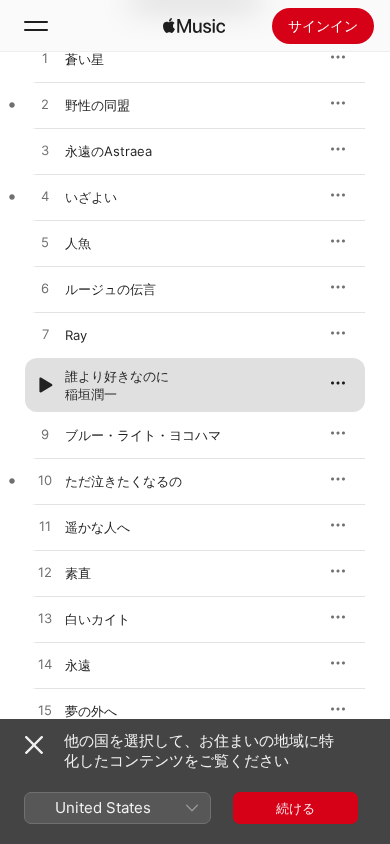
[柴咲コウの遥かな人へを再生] (45, 527)
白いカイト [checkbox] (97, 619)
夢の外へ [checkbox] (91, 711)
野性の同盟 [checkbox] (97, 105)
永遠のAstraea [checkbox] (108, 151)
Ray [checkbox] (76, 335)
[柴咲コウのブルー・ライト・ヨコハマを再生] (45, 435)
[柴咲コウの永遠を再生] (45, 665)
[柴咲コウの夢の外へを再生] (45, 711)
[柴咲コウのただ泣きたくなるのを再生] (45, 481)
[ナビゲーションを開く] (36, 26)
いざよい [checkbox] (91, 197)
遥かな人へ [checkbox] (97, 527)
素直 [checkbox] (78, 573)
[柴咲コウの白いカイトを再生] (45, 619)
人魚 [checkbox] (78, 243)
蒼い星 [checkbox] (84, 59)
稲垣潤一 (91, 394)
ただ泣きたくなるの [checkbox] (123, 481)
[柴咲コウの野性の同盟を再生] (45, 105)
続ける (295, 808)
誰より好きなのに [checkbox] (117, 376)
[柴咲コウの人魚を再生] (45, 243)
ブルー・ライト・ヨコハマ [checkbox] (143, 435)
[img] (194, 26)
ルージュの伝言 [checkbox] (110, 289)
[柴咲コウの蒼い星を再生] (45, 59)
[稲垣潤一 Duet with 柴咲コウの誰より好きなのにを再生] (45, 385)
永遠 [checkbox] (78, 665)
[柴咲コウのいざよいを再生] (45, 197)
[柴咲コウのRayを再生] (45, 335)
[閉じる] (34, 745)
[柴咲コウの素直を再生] (45, 573)
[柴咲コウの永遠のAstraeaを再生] (45, 151)
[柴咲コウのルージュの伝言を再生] (45, 289)
